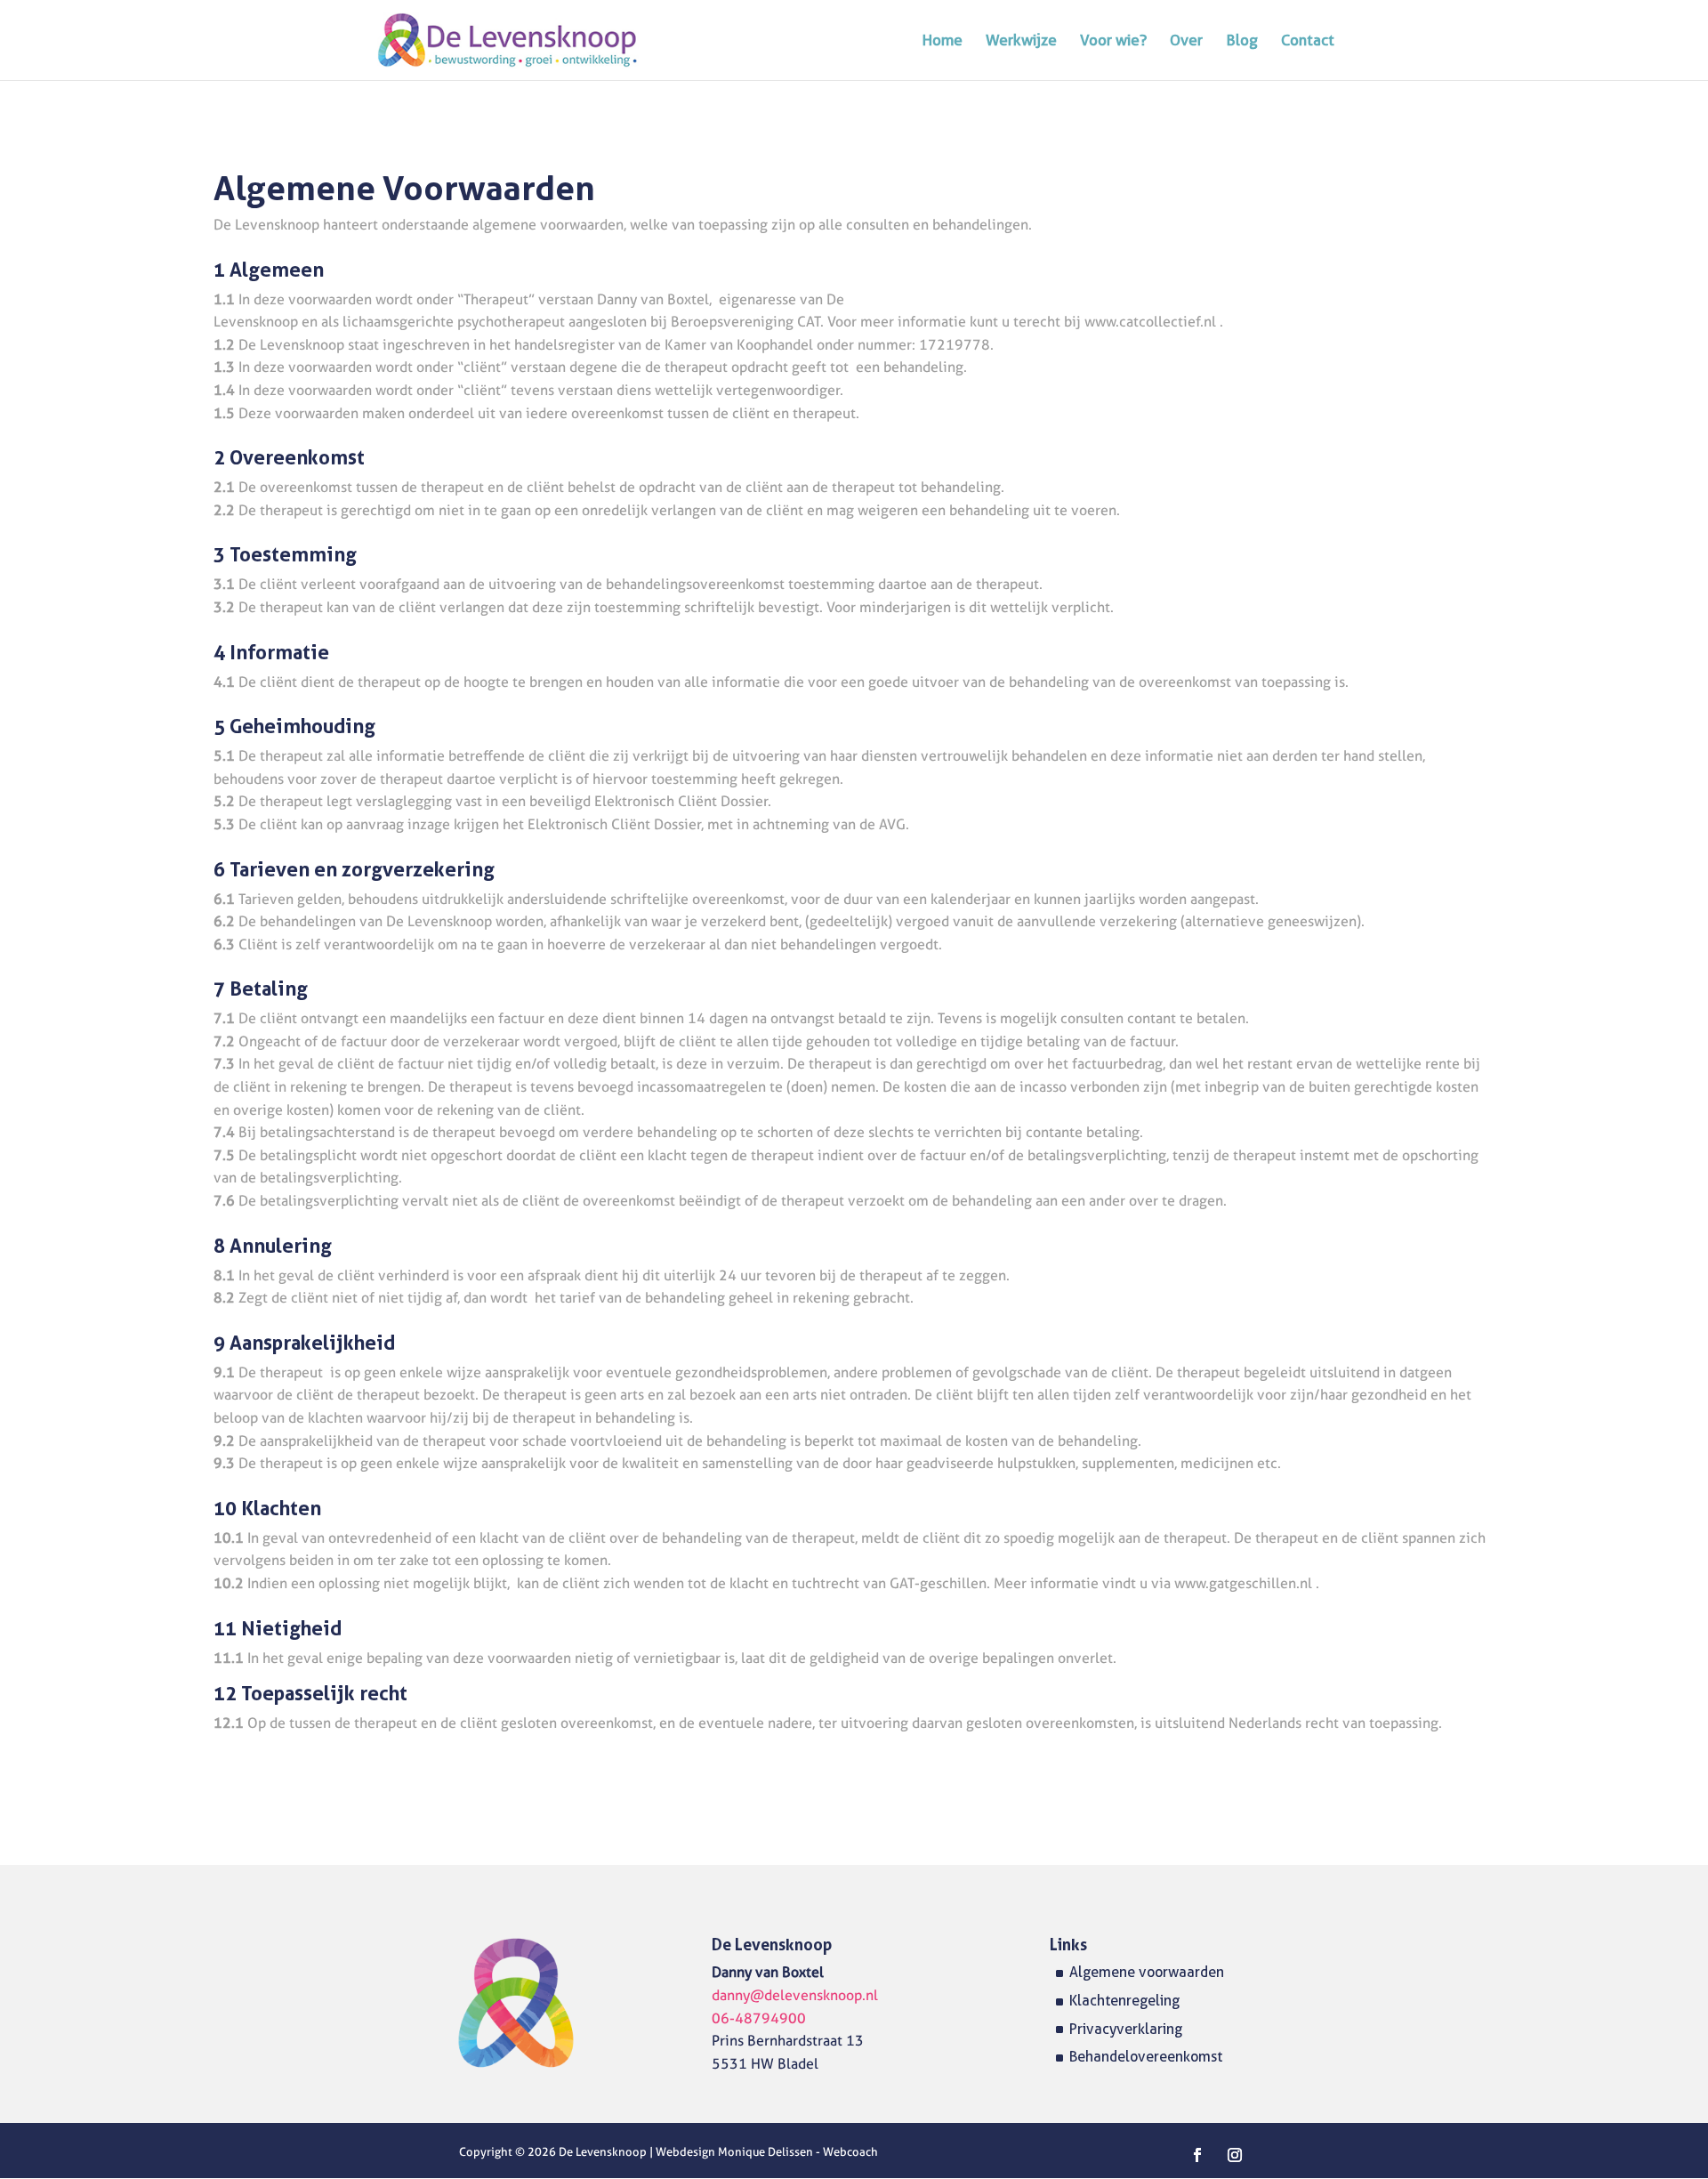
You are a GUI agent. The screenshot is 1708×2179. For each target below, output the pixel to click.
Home (943, 41)
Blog (1242, 41)
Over (1186, 41)
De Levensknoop (604, 2151)
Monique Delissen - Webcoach (798, 2151)
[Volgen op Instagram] (1235, 2155)
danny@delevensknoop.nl (795, 1995)
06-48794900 (759, 2018)
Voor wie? (1113, 41)
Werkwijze (1021, 41)
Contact (1308, 41)
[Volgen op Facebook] (1197, 2155)
